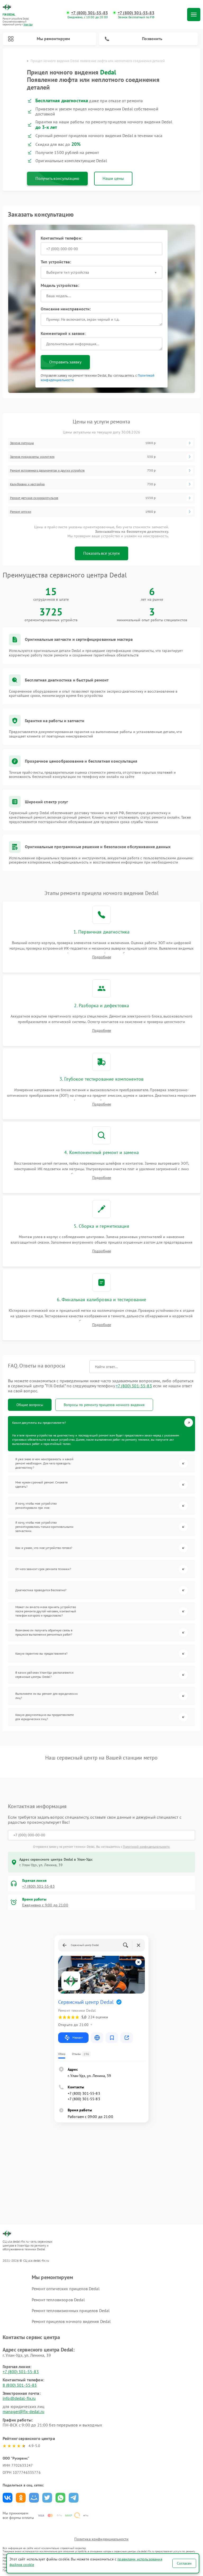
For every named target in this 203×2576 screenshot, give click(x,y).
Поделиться (8, 2498)
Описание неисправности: (66, 309)
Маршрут (78, 2038)
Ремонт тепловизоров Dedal (58, 2300)
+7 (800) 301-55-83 (89, 13)
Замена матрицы (22, 443)
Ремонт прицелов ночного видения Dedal (71, 2321)
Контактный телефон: (61, 238)
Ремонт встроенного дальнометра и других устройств (47, 470)
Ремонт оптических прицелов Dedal (66, 2289)
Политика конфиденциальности (101, 2539)
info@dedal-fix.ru (19, 2398)
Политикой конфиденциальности (146, 1847)
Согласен (184, 2563)
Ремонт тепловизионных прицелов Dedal (71, 2311)
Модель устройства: (60, 285)
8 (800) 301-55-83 (20, 2385)
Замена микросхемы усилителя (32, 457)
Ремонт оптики (21, 512)
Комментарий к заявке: (63, 333)
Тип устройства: (56, 262)
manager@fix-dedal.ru (24, 2411)
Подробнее (102, 957)
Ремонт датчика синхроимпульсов (34, 498)
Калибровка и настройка (27, 484)
